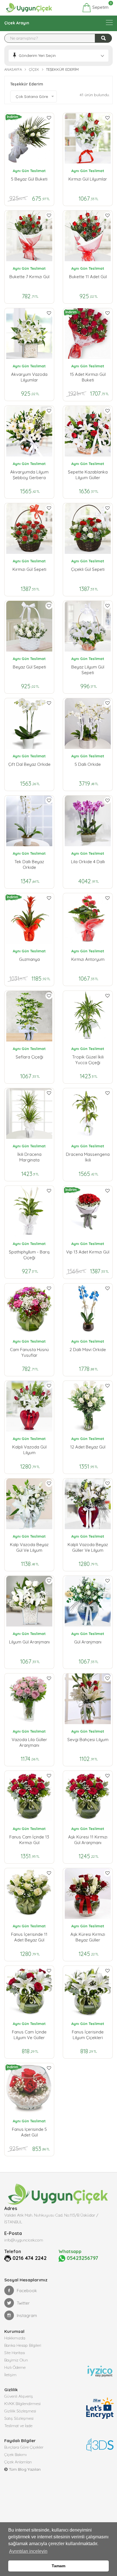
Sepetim (100, 7)
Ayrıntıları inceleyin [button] (28, 2551)
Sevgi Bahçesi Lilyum (88, 1740)
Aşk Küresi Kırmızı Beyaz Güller (88, 1937)
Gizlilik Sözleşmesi (20, 2411)
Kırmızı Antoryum (88, 959)
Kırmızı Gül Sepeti (29, 569)
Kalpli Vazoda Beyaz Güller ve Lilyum (88, 1547)
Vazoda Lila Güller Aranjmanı (29, 1742)
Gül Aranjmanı (88, 1642)
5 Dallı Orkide (88, 764)
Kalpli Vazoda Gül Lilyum (29, 1450)
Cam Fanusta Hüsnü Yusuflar (29, 1352)
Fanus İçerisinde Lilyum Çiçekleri (88, 2035)
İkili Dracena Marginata (29, 1157)
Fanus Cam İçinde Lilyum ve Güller (29, 2035)
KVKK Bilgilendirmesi (22, 2404)
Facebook (27, 2291)
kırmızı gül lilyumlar (88, 179)
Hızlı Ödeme (15, 2367)
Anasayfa (13, 69)
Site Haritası (15, 2353)
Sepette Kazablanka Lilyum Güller (88, 475)
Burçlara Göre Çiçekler (24, 2447)
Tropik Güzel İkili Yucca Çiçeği (88, 1060)
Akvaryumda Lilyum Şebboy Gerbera (29, 475)
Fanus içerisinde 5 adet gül (29, 2132)
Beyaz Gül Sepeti (29, 667)
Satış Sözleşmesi (19, 2418)
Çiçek (34, 69)
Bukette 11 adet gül (88, 277)
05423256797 (82, 2258)
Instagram (27, 2315)
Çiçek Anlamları (18, 2462)
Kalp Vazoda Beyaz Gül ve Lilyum (29, 1547)
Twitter (23, 2303)
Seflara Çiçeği (29, 1057)
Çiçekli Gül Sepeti (88, 569)
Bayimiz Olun (16, 2360)
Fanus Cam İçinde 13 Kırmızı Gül (29, 1840)
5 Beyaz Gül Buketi (29, 179)
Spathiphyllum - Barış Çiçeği (29, 1255)
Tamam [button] (58, 2566)
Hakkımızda (15, 2338)
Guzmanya (29, 959)
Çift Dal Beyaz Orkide (29, 764)
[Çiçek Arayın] (109, 22)
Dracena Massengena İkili (88, 1157)
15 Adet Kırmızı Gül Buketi (88, 377)
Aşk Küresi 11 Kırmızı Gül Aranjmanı (88, 1840)
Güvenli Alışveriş (19, 2396)
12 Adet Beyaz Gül (88, 1447)
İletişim (10, 2375)
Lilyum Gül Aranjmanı (29, 1642)
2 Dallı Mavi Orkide (88, 1350)
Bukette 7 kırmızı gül (29, 277)
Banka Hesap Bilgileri (23, 2345)
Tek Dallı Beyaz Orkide (29, 864)
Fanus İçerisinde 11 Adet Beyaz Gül (29, 1937)
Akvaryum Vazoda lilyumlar (29, 377)
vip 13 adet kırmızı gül (88, 1252)
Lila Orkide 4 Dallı (88, 862)
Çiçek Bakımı (15, 2455)
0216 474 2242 (30, 2258)
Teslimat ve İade (18, 2426)
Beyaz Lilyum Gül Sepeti (88, 670)
